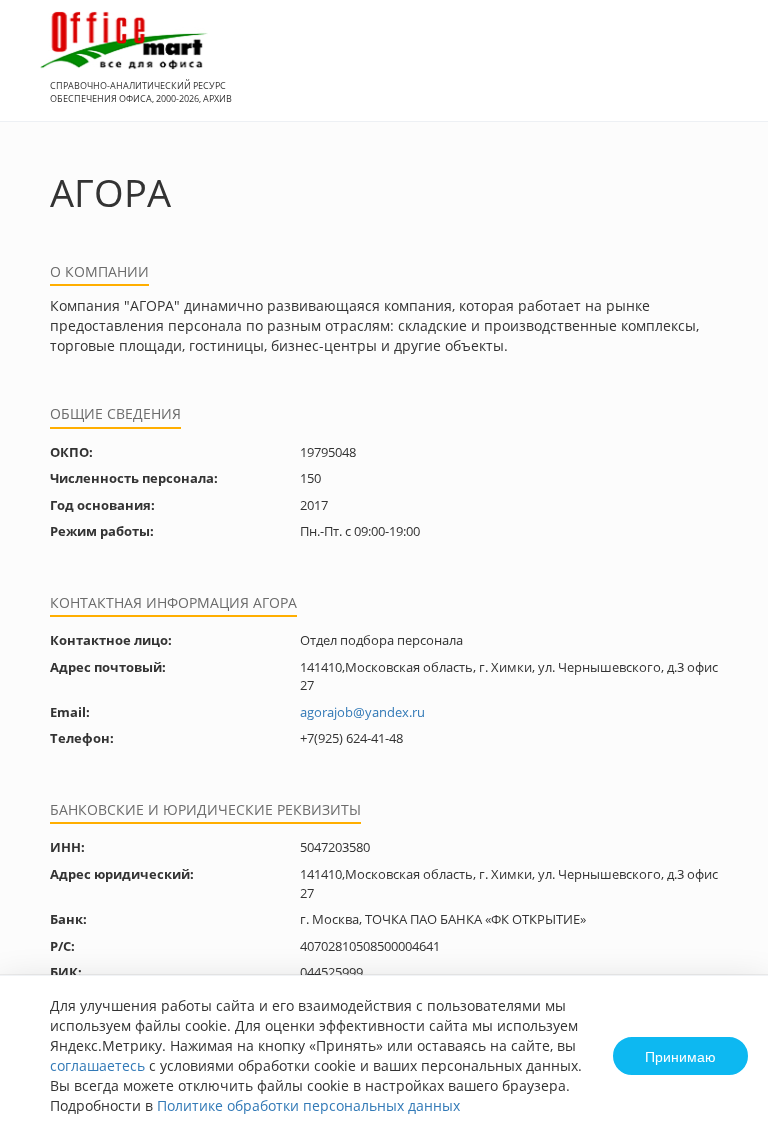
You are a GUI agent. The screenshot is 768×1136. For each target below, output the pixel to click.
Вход (722, 71)
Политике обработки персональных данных (308, 1105)
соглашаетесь (97, 1065)
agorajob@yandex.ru (362, 712)
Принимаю (680, 1056)
